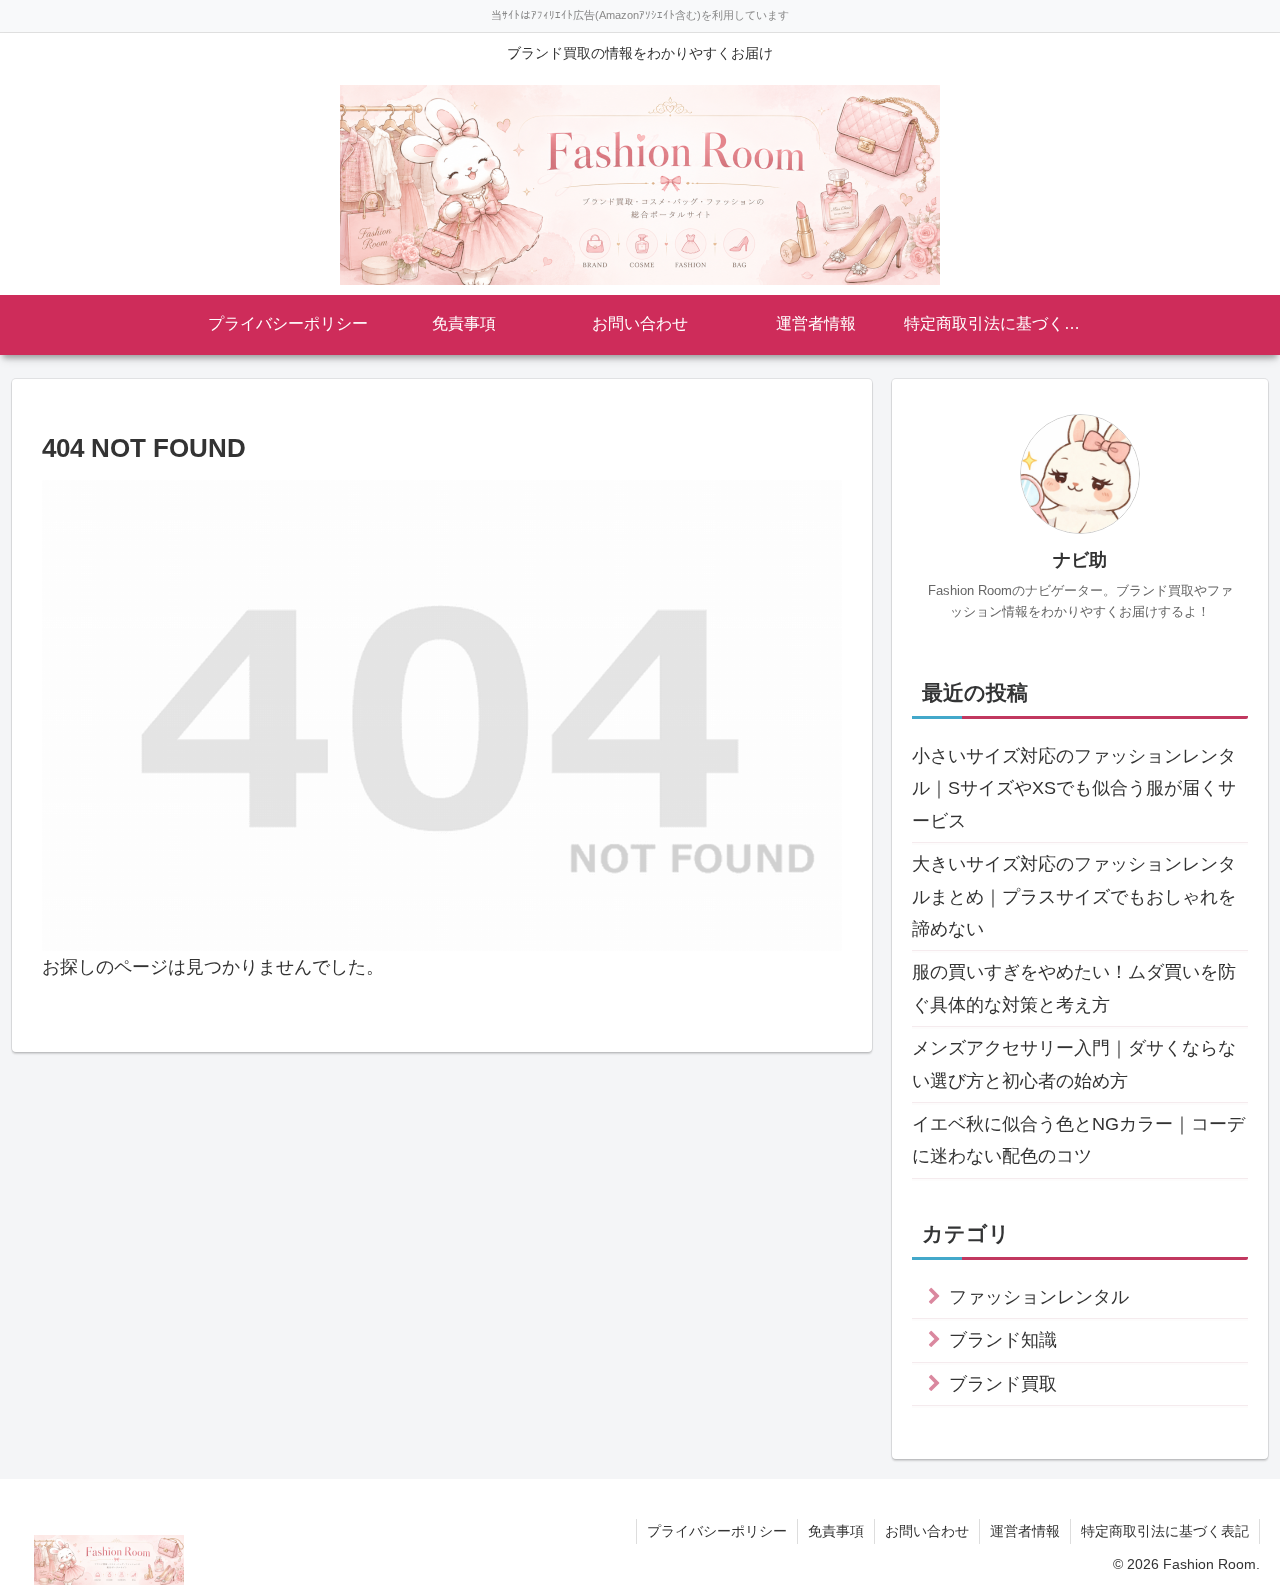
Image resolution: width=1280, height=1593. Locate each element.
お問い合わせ (927, 1531)
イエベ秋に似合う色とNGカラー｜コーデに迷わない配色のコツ (1078, 1140)
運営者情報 (1025, 1531)
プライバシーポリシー (717, 1531)
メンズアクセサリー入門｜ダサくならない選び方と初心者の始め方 (1074, 1064)
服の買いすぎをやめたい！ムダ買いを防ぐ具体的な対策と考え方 (1074, 988)
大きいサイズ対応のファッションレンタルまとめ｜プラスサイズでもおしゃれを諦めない (1074, 896)
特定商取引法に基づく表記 (1165, 1531)
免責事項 (836, 1531)
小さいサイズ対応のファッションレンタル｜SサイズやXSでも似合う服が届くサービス (1074, 788)
